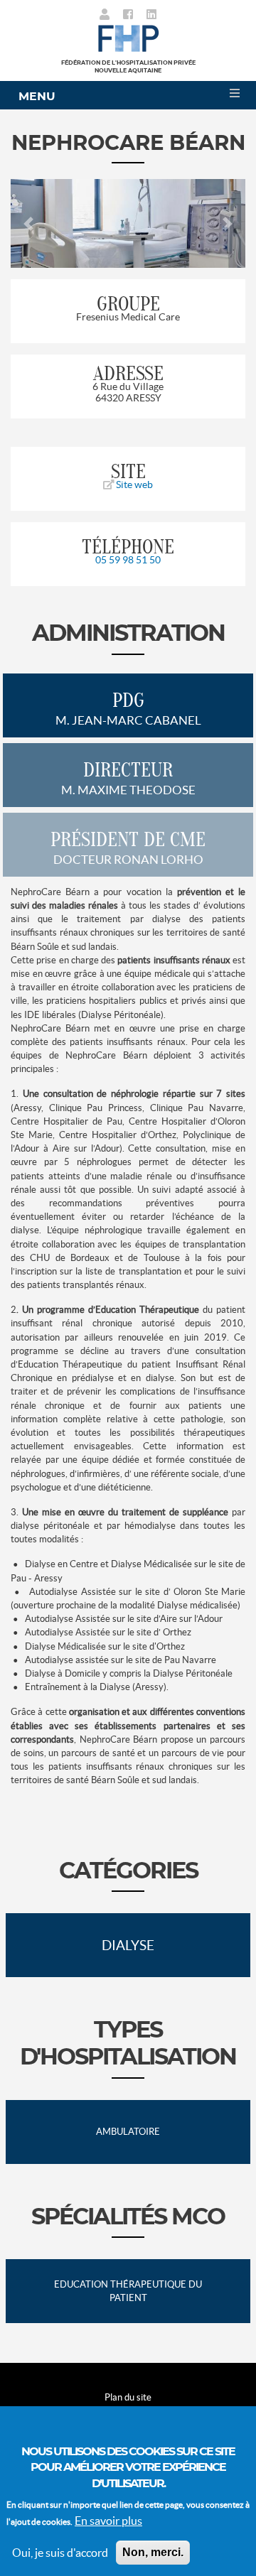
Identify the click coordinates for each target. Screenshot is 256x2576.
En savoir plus (108, 2521)
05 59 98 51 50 (128, 560)
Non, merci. (153, 2552)
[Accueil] (128, 37)
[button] (28, 223)
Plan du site (128, 2397)
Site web (133, 485)
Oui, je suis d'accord (60, 2553)
